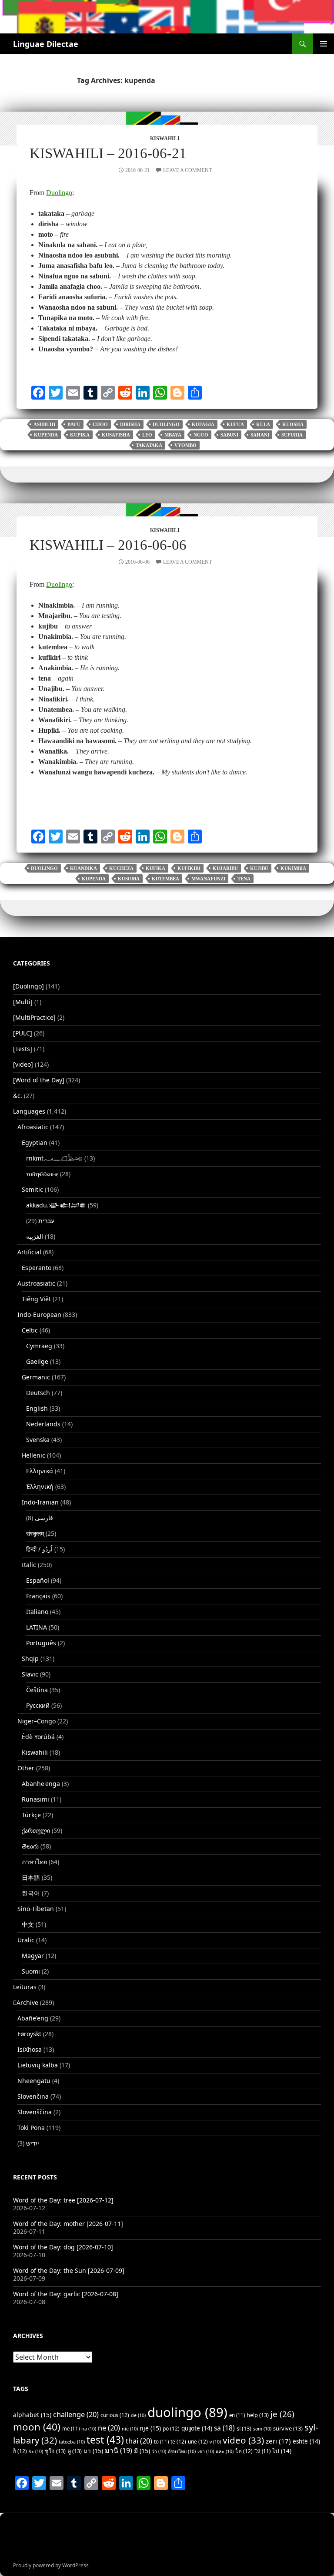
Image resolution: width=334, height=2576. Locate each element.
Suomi (31, 1971)
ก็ (20, 2451)
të (178, 2442)
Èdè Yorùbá (38, 1737)
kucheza (121, 868)
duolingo (166, 424)
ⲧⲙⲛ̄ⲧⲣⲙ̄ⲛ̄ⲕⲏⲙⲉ (42, 1174)
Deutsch (38, 1393)
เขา (206, 2451)
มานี (119, 2450)
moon (37, 2427)
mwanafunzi (208, 879)
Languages (29, 1111)
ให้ (262, 2451)
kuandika (83, 868)
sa (224, 2428)
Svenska (38, 1440)
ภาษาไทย (34, 1862)
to (161, 2442)
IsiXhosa (30, 2049)
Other (26, 1768)
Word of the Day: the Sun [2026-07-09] (69, 2270)
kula (263, 424)
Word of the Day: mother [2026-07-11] (68, 2224)
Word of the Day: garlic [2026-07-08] (66, 2294)
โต (244, 2451)
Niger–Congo (37, 1721)
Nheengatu (34, 2081)
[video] (23, 1064)
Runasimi (35, 1799)
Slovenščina (35, 2112)
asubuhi (44, 424)
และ (225, 2451)
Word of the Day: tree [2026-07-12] (63, 2200)
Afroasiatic (33, 1127)
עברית (46, 1221)
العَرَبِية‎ (35, 1236)
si (244, 2428)
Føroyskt (29, 2034)
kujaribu (225, 868)
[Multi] (23, 1002)
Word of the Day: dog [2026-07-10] (63, 2247)
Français (38, 1596)
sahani (260, 435)
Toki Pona (31, 2128)
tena (244, 879)
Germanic (36, 1377)
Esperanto (37, 1268)
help (258, 2415)
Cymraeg (39, 1346)
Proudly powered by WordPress (51, 2565)
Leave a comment (187, 170)
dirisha (130, 424)
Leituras (25, 1987)
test (105, 2440)
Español (38, 1580)
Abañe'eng (33, 2018)
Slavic (30, 1674)
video (243, 2440)
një (150, 2428)
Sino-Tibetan (36, 1909)
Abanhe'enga (41, 1784)
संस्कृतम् (35, 1533)
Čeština (37, 1690)
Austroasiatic (36, 1283)
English (37, 1408)
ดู (75, 2451)
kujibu (259, 868)
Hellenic (33, 1455)
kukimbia (293, 868)
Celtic (30, 1330)
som (262, 2429)
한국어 (31, 1893)
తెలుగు (30, 1846)
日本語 (31, 1877)
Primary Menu (324, 44)
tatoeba (72, 2442)
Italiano (37, 1612)
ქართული (36, 1830)
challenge (76, 2414)
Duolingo (59, 193)
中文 (28, 1924)
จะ (36, 2451)
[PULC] (23, 1033)
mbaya (173, 435)
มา (93, 2451)
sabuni (229, 435)
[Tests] (23, 1049)
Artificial (29, 1252)
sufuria (292, 435)
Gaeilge (37, 1361)
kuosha (293, 424)
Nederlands (43, 1424)
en (237, 2415)
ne (109, 2428)
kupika (80, 435)
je (282, 2414)
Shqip (30, 1658)
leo (147, 435)
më (71, 2429)
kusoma (129, 879)
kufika (155, 868)
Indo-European (39, 1314)
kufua (235, 424)
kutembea (165, 879)
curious (115, 2415)
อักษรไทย (182, 2451)
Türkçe (31, 1815)
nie (130, 2429)
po (171, 2429)
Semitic (32, 1189)
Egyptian (35, 1143)
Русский (38, 1705)
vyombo (185, 445)
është (306, 2441)
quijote (197, 2428)
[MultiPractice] (34, 1017)
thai (139, 2441)
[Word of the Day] (39, 1080)
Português (41, 1643)
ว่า (159, 2451)
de (138, 2415)
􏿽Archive (26, 2002)
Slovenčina (33, 2096)
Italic (29, 1565)
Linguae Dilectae (46, 44)
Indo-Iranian (40, 1502)
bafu (74, 424)
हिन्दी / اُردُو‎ (39, 1549)
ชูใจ (55, 2451)
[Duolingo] (28, 986)
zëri (278, 2441)
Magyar (33, 1956)
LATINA (37, 1627)
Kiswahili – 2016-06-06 (108, 545)
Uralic (26, 1940)
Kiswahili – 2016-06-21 (108, 153)
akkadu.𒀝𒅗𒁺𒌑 (56, 1205)
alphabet (32, 2415)
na (89, 2429)
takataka (149, 445)
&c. (18, 1096)
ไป (282, 2451)
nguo (201, 435)
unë (198, 2442)
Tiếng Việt (36, 1299)
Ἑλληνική (40, 1486)
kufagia (203, 424)
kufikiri (189, 868)
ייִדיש (33, 2143)
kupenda (46, 435)
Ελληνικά (40, 1471)
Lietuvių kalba (38, 2065)
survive (288, 2428)
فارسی (44, 1518)
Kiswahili (165, 139)
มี (142, 2451)
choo (100, 424)
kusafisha (116, 435)
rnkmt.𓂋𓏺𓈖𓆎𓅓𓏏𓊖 (54, 1158)
